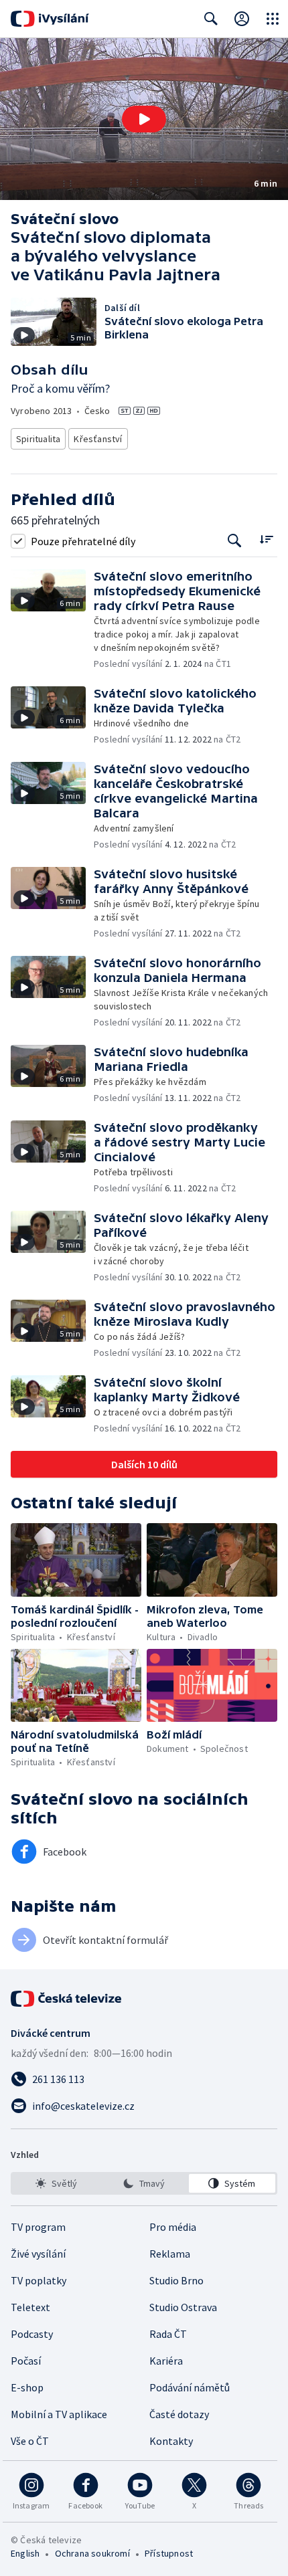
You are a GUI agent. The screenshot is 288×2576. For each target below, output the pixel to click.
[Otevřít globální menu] (273, 19)
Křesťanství (98, 439)
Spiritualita (38, 439)
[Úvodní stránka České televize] (67, 1999)
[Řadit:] (266, 539)
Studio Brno (176, 2280)
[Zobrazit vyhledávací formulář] (211, 19)
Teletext (30, 2307)
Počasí (26, 2361)
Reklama (170, 2254)
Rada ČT (168, 2334)
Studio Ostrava (183, 2307)
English (25, 2553)
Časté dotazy (179, 2414)
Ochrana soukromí (92, 2553)
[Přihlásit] (242, 19)
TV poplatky (39, 2280)
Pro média (173, 2227)
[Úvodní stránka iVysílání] (50, 19)
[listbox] (144, 2183)
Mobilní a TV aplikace (59, 2414)
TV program (38, 2227)
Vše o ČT (30, 2441)
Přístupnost (169, 2553)
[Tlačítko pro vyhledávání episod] (235, 541)
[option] (56, 2183)
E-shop (27, 2387)
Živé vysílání (38, 2254)
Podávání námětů (190, 2387)
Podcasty (32, 2334)
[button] (144, 119)
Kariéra (166, 2361)
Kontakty (171, 2441)
